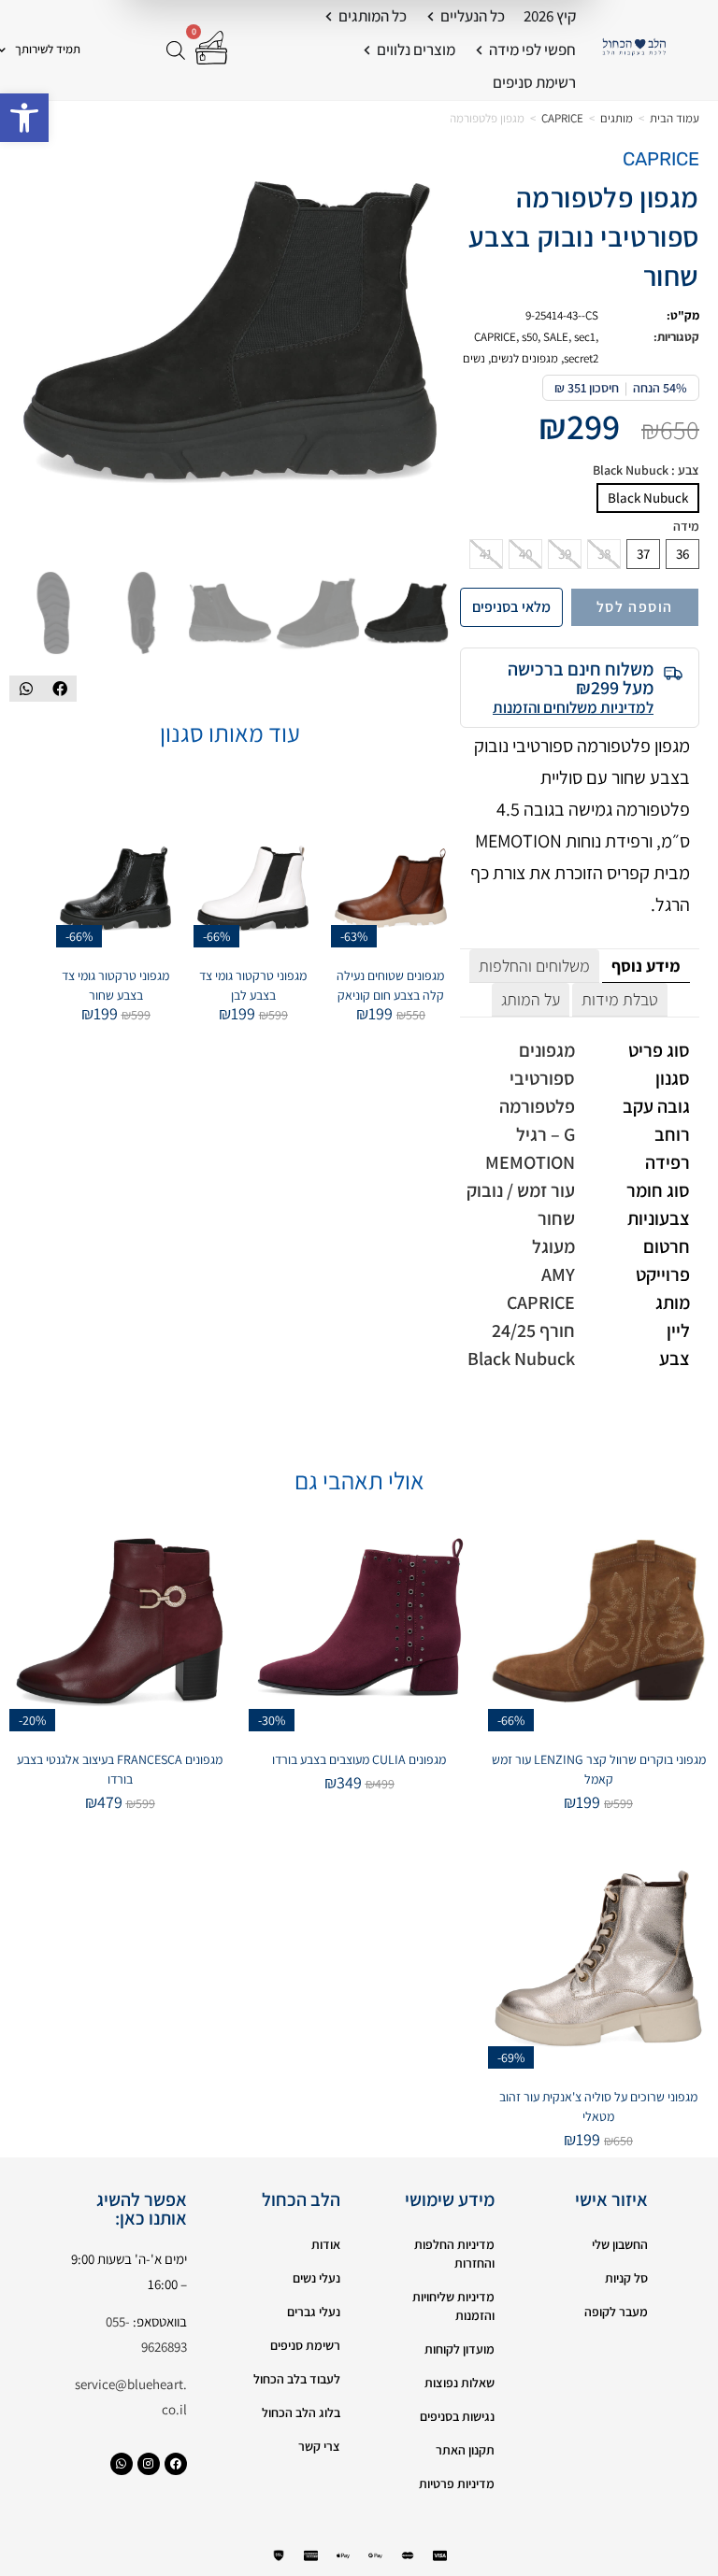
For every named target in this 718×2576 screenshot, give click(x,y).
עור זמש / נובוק (521, 1190)
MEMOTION (530, 1162)
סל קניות (626, 2278)
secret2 (581, 358)
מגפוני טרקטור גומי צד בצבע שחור (115, 985)
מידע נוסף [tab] (646, 966)
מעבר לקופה (616, 2312)
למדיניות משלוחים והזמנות (573, 707)
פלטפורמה (537, 1106)
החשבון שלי (620, 2244)
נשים (474, 358)
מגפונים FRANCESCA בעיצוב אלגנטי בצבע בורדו (120, 1769)
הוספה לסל (635, 607)
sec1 (585, 337)
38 (604, 554)
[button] (24, 118)
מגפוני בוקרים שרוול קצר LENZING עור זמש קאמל (599, 1769)
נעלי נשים (316, 2278)
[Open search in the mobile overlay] (177, 50)
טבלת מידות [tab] (620, 999)
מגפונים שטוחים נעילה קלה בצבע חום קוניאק (390, 985)
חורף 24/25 (533, 1331)
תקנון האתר (465, 2450)
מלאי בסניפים (511, 607)
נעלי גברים (314, 2312)
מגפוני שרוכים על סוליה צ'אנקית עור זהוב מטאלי (598, 2106)
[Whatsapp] (122, 2464)
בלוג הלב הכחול (301, 2412)
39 (565, 554)
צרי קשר (319, 2446)
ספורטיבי (542, 1078)
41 (486, 554)
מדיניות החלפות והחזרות (454, 2254)
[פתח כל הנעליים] (431, 17)
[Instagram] (149, 2464)
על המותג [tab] (531, 999)
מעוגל (553, 1246)
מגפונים (547, 1050)
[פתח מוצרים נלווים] (367, 50)
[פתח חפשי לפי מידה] (479, 50)
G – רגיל (546, 1134)
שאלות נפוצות (460, 2383)
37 (643, 554)
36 (682, 554)
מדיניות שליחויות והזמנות (453, 2306)
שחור (556, 1218)
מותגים (617, 118)
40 (525, 554)
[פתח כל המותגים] (329, 17)
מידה (686, 527)
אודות (326, 2244)
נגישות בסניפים (457, 2416)
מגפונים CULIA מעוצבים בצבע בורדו (359, 1759)
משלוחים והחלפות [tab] (534, 966)
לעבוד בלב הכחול (297, 2379)
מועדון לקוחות (460, 2349)
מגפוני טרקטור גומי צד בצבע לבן (253, 985)
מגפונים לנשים (524, 358)
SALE (556, 337)
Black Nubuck (648, 498)
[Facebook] (176, 2464)
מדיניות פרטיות (457, 2483)
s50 (530, 337)
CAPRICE (562, 118)
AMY (558, 1274)
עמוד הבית (675, 118)
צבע (646, 470)
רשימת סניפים (305, 2345)
